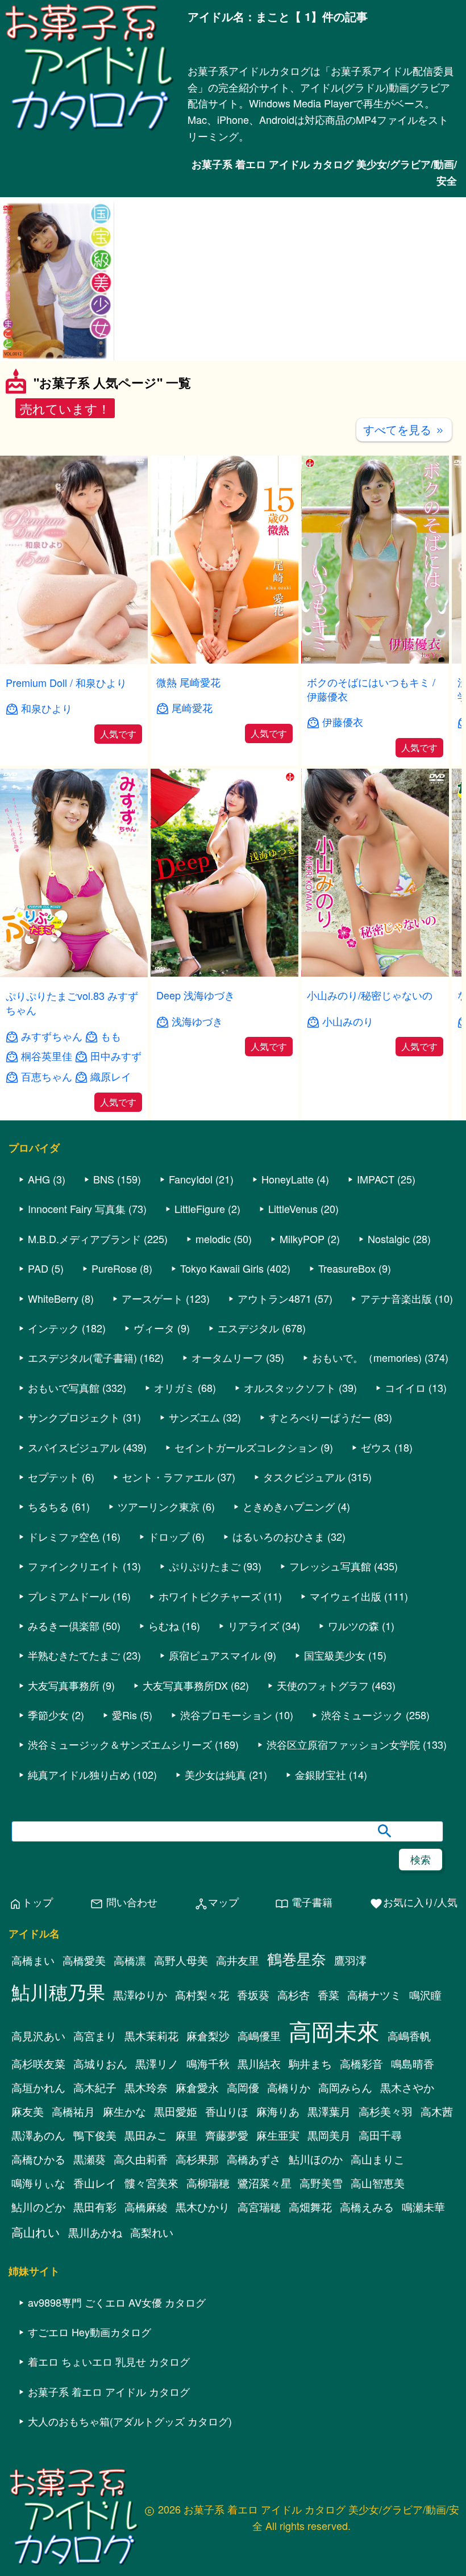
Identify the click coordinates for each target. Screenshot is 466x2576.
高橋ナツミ (374, 1995)
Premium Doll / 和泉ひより (66, 682)
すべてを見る (404, 429)
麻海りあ (278, 2111)
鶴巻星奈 (297, 1958)
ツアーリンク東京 (159, 1506)
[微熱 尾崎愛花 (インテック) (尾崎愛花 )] (224, 660)
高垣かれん (38, 2087)
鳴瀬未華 (423, 2207)
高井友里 (238, 1960)
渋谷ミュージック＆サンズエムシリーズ (120, 1744)
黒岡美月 (329, 2135)
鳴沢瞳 (425, 1995)
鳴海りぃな (38, 2183)
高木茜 (437, 2111)
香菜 (328, 1995)
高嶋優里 (259, 2036)
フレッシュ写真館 (330, 1566)
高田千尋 (380, 2135)
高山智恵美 (378, 2183)
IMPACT (376, 1179)
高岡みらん (345, 2087)
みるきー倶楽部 (64, 1625)
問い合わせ (124, 1902)
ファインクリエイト (74, 1566)
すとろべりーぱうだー (320, 1417)
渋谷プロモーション (226, 1715)
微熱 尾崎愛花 (188, 682)
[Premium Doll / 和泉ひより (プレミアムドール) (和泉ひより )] (74, 660)
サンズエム (194, 1417)
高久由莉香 (141, 2159)
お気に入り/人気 (413, 1902)
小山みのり (348, 1021)
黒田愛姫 (176, 2111)
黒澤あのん (38, 2135)
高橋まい (33, 1960)
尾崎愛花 (192, 708)
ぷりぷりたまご (205, 1566)
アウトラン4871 (274, 1298)
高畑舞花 (310, 2207)
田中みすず (116, 1056)
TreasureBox (347, 1268)
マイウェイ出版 (346, 1596)
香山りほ (227, 2111)
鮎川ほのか (316, 2159)
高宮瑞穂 (259, 2207)
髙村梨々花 (202, 1995)
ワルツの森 (353, 1625)
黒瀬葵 (90, 2159)
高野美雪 (321, 2183)
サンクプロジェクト (74, 1417)
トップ (31, 1902)
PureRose (114, 1268)
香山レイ (95, 2183)
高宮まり (95, 2036)
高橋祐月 (73, 2111)
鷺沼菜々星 (265, 2183)
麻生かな (124, 2111)
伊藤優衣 (343, 722)
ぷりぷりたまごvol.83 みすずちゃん (72, 1003)
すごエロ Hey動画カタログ (90, 2332)
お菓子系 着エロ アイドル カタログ (109, 2391)
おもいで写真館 (64, 1387)
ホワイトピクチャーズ (210, 1596)
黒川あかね (95, 2232)
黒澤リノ (157, 2064)
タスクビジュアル (304, 1477)
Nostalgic (389, 1239)
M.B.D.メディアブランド (84, 1239)
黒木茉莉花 (151, 2036)
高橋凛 (130, 1960)
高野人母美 (181, 1960)
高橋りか (289, 2087)
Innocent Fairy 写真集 (77, 1208)
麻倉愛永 (197, 2087)
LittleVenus (293, 1208)
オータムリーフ (227, 1357)
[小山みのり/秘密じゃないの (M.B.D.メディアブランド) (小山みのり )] (375, 973)
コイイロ (405, 1387)
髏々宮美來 (151, 2183)
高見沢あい (38, 2036)
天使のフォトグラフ (323, 1685)
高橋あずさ (254, 2159)
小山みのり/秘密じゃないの (370, 995)
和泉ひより (47, 708)
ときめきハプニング (289, 1506)
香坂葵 (253, 1995)
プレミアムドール (69, 1596)
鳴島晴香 (413, 2064)
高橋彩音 (361, 2064)
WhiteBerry (53, 1298)
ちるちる (48, 1506)
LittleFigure (200, 1208)
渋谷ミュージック (362, 1715)
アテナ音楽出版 (396, 1298)
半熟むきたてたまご (74, 1655)
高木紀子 (95, 2087)
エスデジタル (248, 1328)
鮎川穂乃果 (58, 1991)
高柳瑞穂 (208, 2183)
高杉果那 (197, 2159)
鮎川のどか (38, 2207)
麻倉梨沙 (208, 2036)
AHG (39, 1179)
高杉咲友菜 (38, 2064)
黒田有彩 (95, 2207)
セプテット (53, 1477)
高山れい (36, 2232)
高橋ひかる (38, 2159)
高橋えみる (367, 2207)
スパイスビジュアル (74, 1447)
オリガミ (174, 1387)
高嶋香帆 (409, 2036)
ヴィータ (154, 1328)
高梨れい (152, 2232)
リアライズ (253, 1625)
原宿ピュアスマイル (215, 1655)
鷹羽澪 (350, 1960)
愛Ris (124, 1715)
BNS (104, 1179)
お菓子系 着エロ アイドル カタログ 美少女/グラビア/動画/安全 (324, 172)
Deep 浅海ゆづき (195, 995)
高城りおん (100, 2064)
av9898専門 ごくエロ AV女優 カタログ (117, 2302)
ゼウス (376, 1447)
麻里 (186, 2135)
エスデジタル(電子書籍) (82, 1357)
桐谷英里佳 (47, 1056)
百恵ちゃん (47, 1076)
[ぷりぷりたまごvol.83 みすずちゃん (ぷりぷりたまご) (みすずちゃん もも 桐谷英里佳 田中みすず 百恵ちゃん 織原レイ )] (74, 974)
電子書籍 (304, 1902)
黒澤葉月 (329, 2111)
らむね (164, 1625)
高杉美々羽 (386, 2111)
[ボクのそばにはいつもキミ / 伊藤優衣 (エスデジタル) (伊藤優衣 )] (375, 660)
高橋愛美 (84, 1960)
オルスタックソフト (290, 1387)
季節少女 (48, 1715)
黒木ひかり (203, 2207)
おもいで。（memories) (367, 1357)
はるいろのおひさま (278, 1536)
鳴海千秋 (208, 2064)
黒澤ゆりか (140, 1995)
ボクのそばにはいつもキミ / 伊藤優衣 (371, 689)
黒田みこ (146, 2135)
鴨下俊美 (95, 2135)
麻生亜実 (278, 2135)
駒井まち (310, 2064)
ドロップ (169, 1536)
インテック (53, 1328)
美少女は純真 (215, 1774)
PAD (38, 1268)
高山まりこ (378, 2159)
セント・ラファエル (168, 1477)
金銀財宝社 (321, 1774)
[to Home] (89, 130)
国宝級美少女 (335, 1655)
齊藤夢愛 (227, 2135)
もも (111, 1036)
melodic (213, 1239)
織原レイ (111, 1076)
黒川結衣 (259, 2064)
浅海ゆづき (197, 1021)
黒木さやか (407, 2087)
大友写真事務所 (64, 1685)
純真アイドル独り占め (79, 1774)
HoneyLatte (288, 1179)
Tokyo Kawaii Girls (222, 1268)
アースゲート (152, 1298)
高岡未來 (334, 2030)
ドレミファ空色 (64, 1536)
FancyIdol (191, 1179)
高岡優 (243, 2087)
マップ (217, 1902)
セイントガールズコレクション (246, 1447)
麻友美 (28, 2111)
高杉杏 (294, 1995)
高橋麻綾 (146, 2207)
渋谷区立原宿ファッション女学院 (343, 1744)
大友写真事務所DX (185, 1685)
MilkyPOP (302, 1239)
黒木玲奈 (146, 2087)
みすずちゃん (52, 1036)
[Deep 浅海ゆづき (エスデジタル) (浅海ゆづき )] (224, 973)
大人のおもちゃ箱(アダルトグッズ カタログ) (130, 2421)
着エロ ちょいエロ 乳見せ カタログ (109, 2361)
